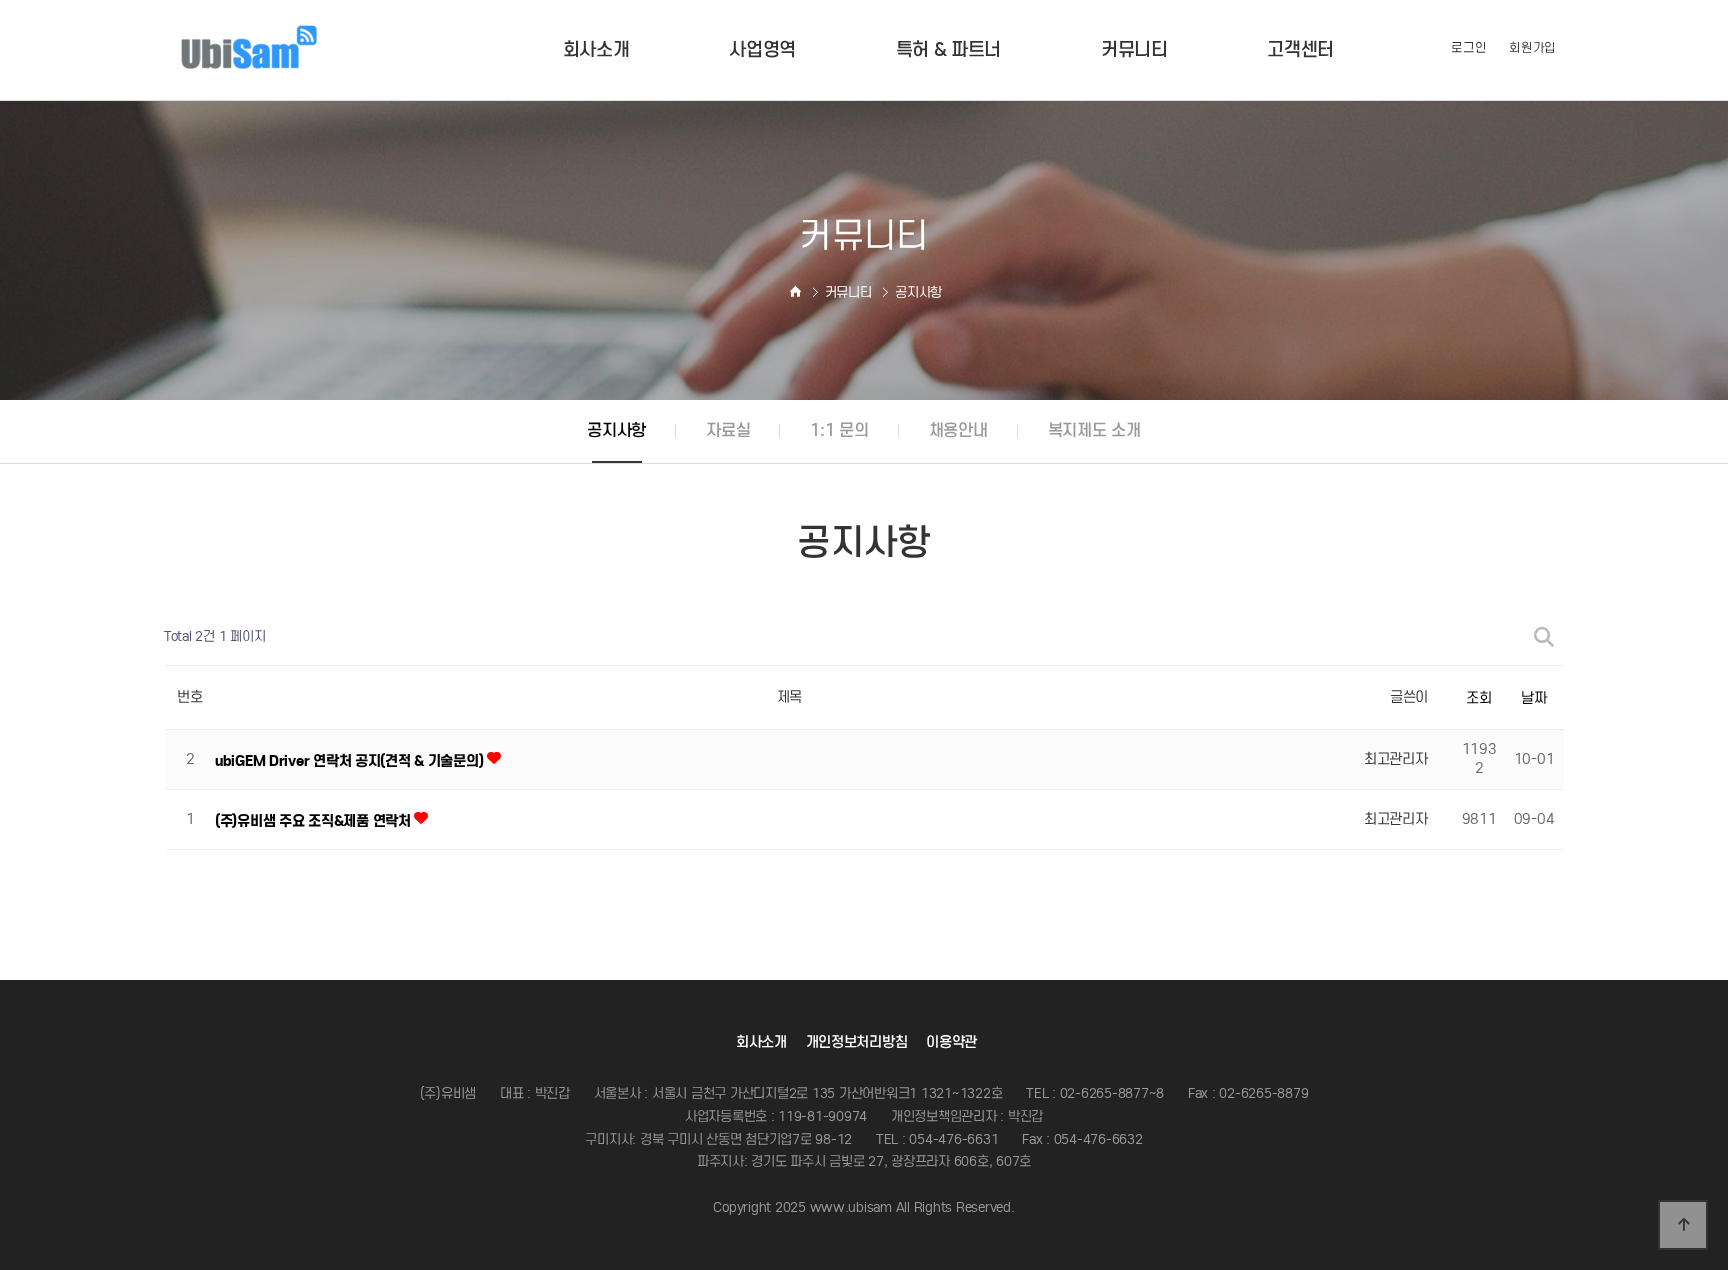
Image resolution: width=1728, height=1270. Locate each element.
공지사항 (616, 430)
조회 (1478, 697)
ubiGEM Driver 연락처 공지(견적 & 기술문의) (351, 761)
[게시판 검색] (1544, 637)
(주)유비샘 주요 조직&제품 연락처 (314, 821)
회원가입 (1532, 47)
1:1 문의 (839, 430)
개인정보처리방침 (857, 1042)
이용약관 (951, 1042)
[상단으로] (1683, 1225)
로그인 (1468, 47)
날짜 (1533, 697)
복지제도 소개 (1094, 430)
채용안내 (958, 430)
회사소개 (761, 1042)
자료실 (728, 430)
